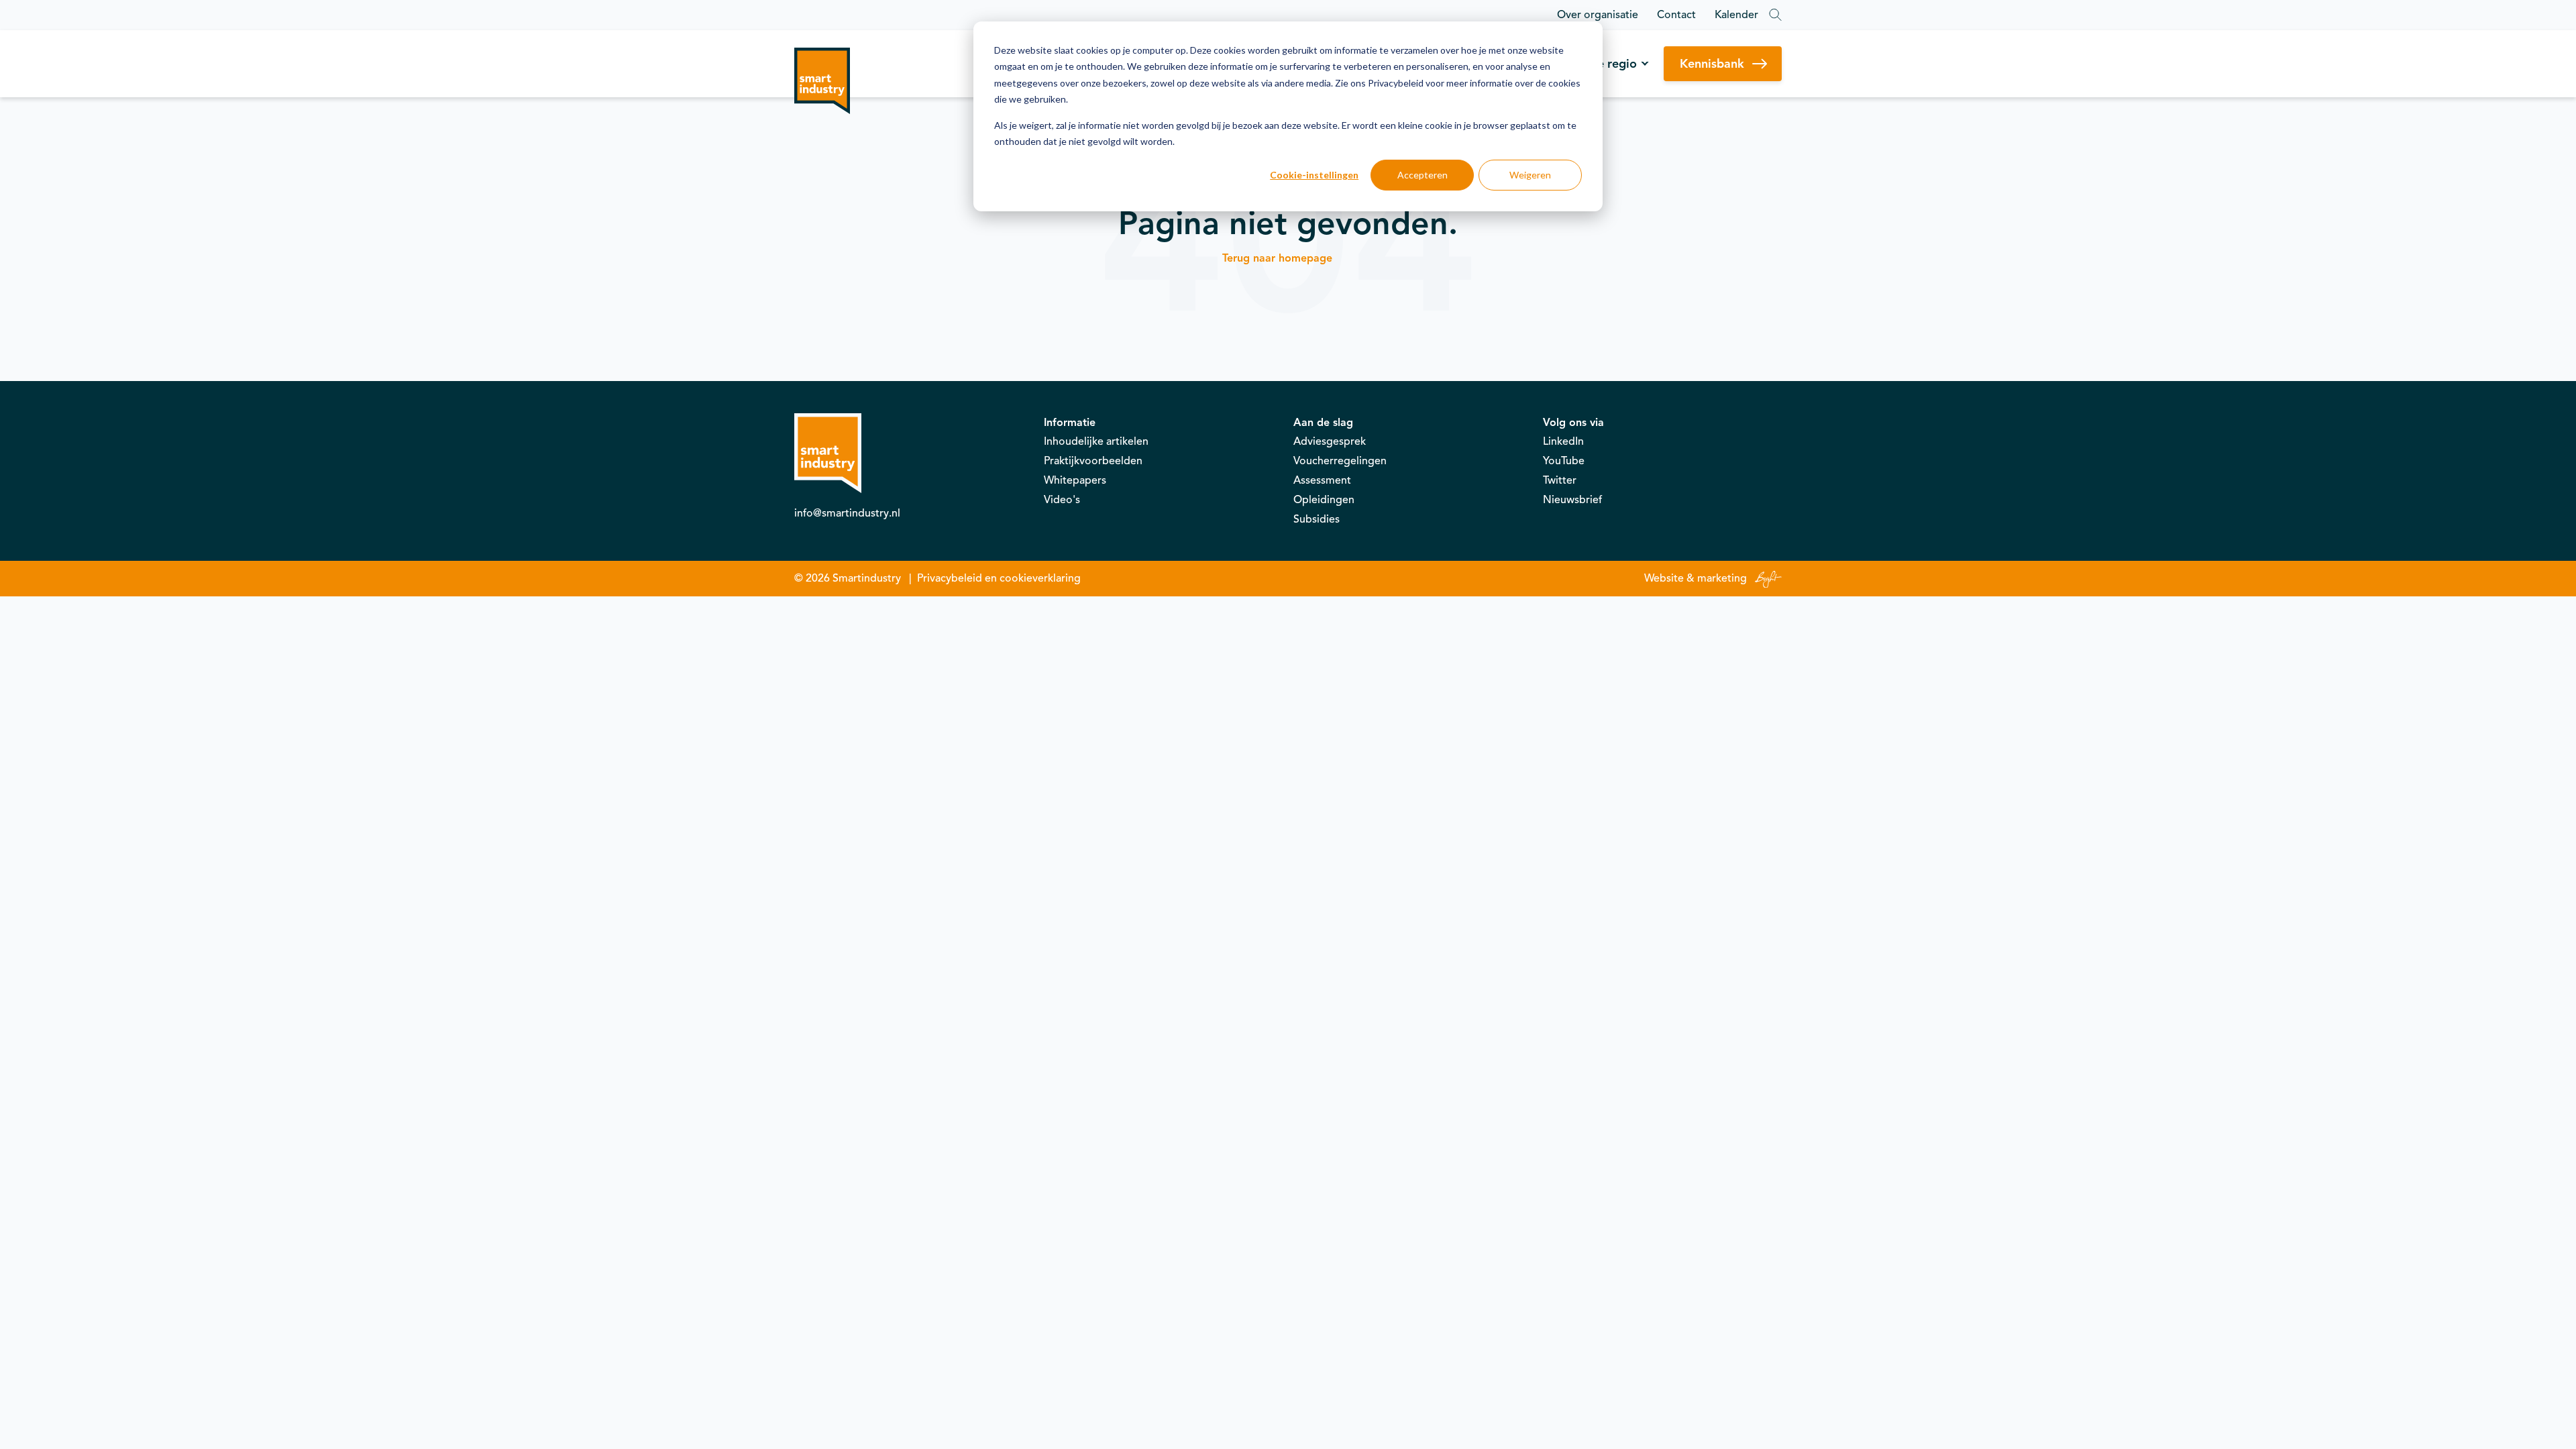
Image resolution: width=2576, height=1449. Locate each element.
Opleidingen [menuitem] (1324, 500)
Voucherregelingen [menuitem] (1340, 461)
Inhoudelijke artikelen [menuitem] (1096, 441)
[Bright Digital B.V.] (1766, 578)
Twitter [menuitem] (1560, 480)
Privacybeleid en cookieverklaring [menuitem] (999, 578)
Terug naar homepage (1277, 258)
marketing (1722, 578)
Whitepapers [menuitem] (1075, 480)
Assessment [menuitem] (1322, 480)
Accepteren (1423, 175)
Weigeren (1530, 175)
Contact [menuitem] (1676, 15)
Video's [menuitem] (1062, 500)
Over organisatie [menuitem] (1598, 15)
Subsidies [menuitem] (1317, 519)
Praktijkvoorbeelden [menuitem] (1093, 461)
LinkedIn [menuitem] (1563, 441)
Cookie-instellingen (1314, 175)
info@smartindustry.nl (847, 513)
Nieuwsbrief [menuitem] (1572, 500)
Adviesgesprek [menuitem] (1330, 441)
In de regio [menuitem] (1607, 64)
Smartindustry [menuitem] (867, 578)
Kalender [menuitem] (1736, 15)
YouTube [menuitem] (1564, 461)
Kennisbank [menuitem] (1712, 64)
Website (1664, 578)
